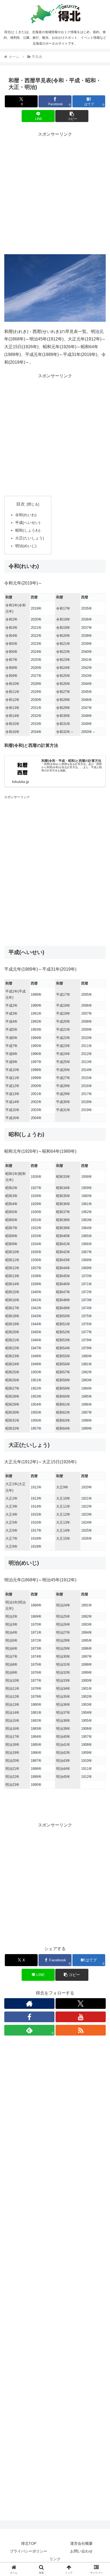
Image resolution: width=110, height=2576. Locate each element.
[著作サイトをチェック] (29, 2003)
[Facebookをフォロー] (29, 2017)
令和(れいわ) (26, 515)
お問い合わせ (81, 2551)
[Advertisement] (55, 193)
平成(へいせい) (28, 523)
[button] (72, 116)
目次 (21, 504)
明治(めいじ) (26, 546)
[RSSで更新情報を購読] (81, 2030)
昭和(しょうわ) (28, 530)
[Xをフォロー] (81, 2003)
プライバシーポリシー (29, 2551)
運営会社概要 (81, 2543)
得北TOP (29, 2543)
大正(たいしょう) (30, 538)
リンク (55, 2559)
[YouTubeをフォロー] (81, 2017)
